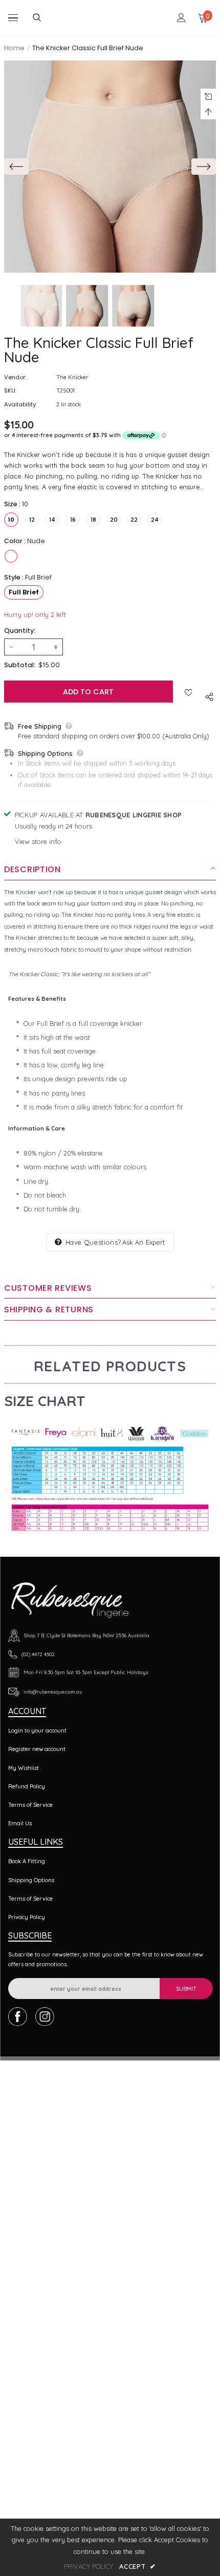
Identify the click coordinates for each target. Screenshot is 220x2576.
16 (73, 520)
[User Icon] (181, 18)
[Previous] (16, 167)
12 (32, 520)
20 (114, 520)
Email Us (20, 1823)
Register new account (37, 1749)
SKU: (10, 390)
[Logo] (111, 18)
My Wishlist (24, 1768)
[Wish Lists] (189, 691)
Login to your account (37, 1730)
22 (134, 520)
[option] (110, 167)
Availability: (20, 404)
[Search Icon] (45, 18)
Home (14, 48)
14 (52, 520)
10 (11, 520)
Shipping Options (31, 1880)
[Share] (207, 696)
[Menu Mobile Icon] (13, 18)
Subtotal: (20, 665)
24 (155, 520)
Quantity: (20, 631)
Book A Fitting (27, 1861)
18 (93, 520)
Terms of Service (30, 1805)
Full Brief (24, 592)
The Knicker (72, 377)
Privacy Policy (27, 1917)
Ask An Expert (144, 1242)
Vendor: (15, 377)
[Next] (204, 167)
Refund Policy (27, 1786)
